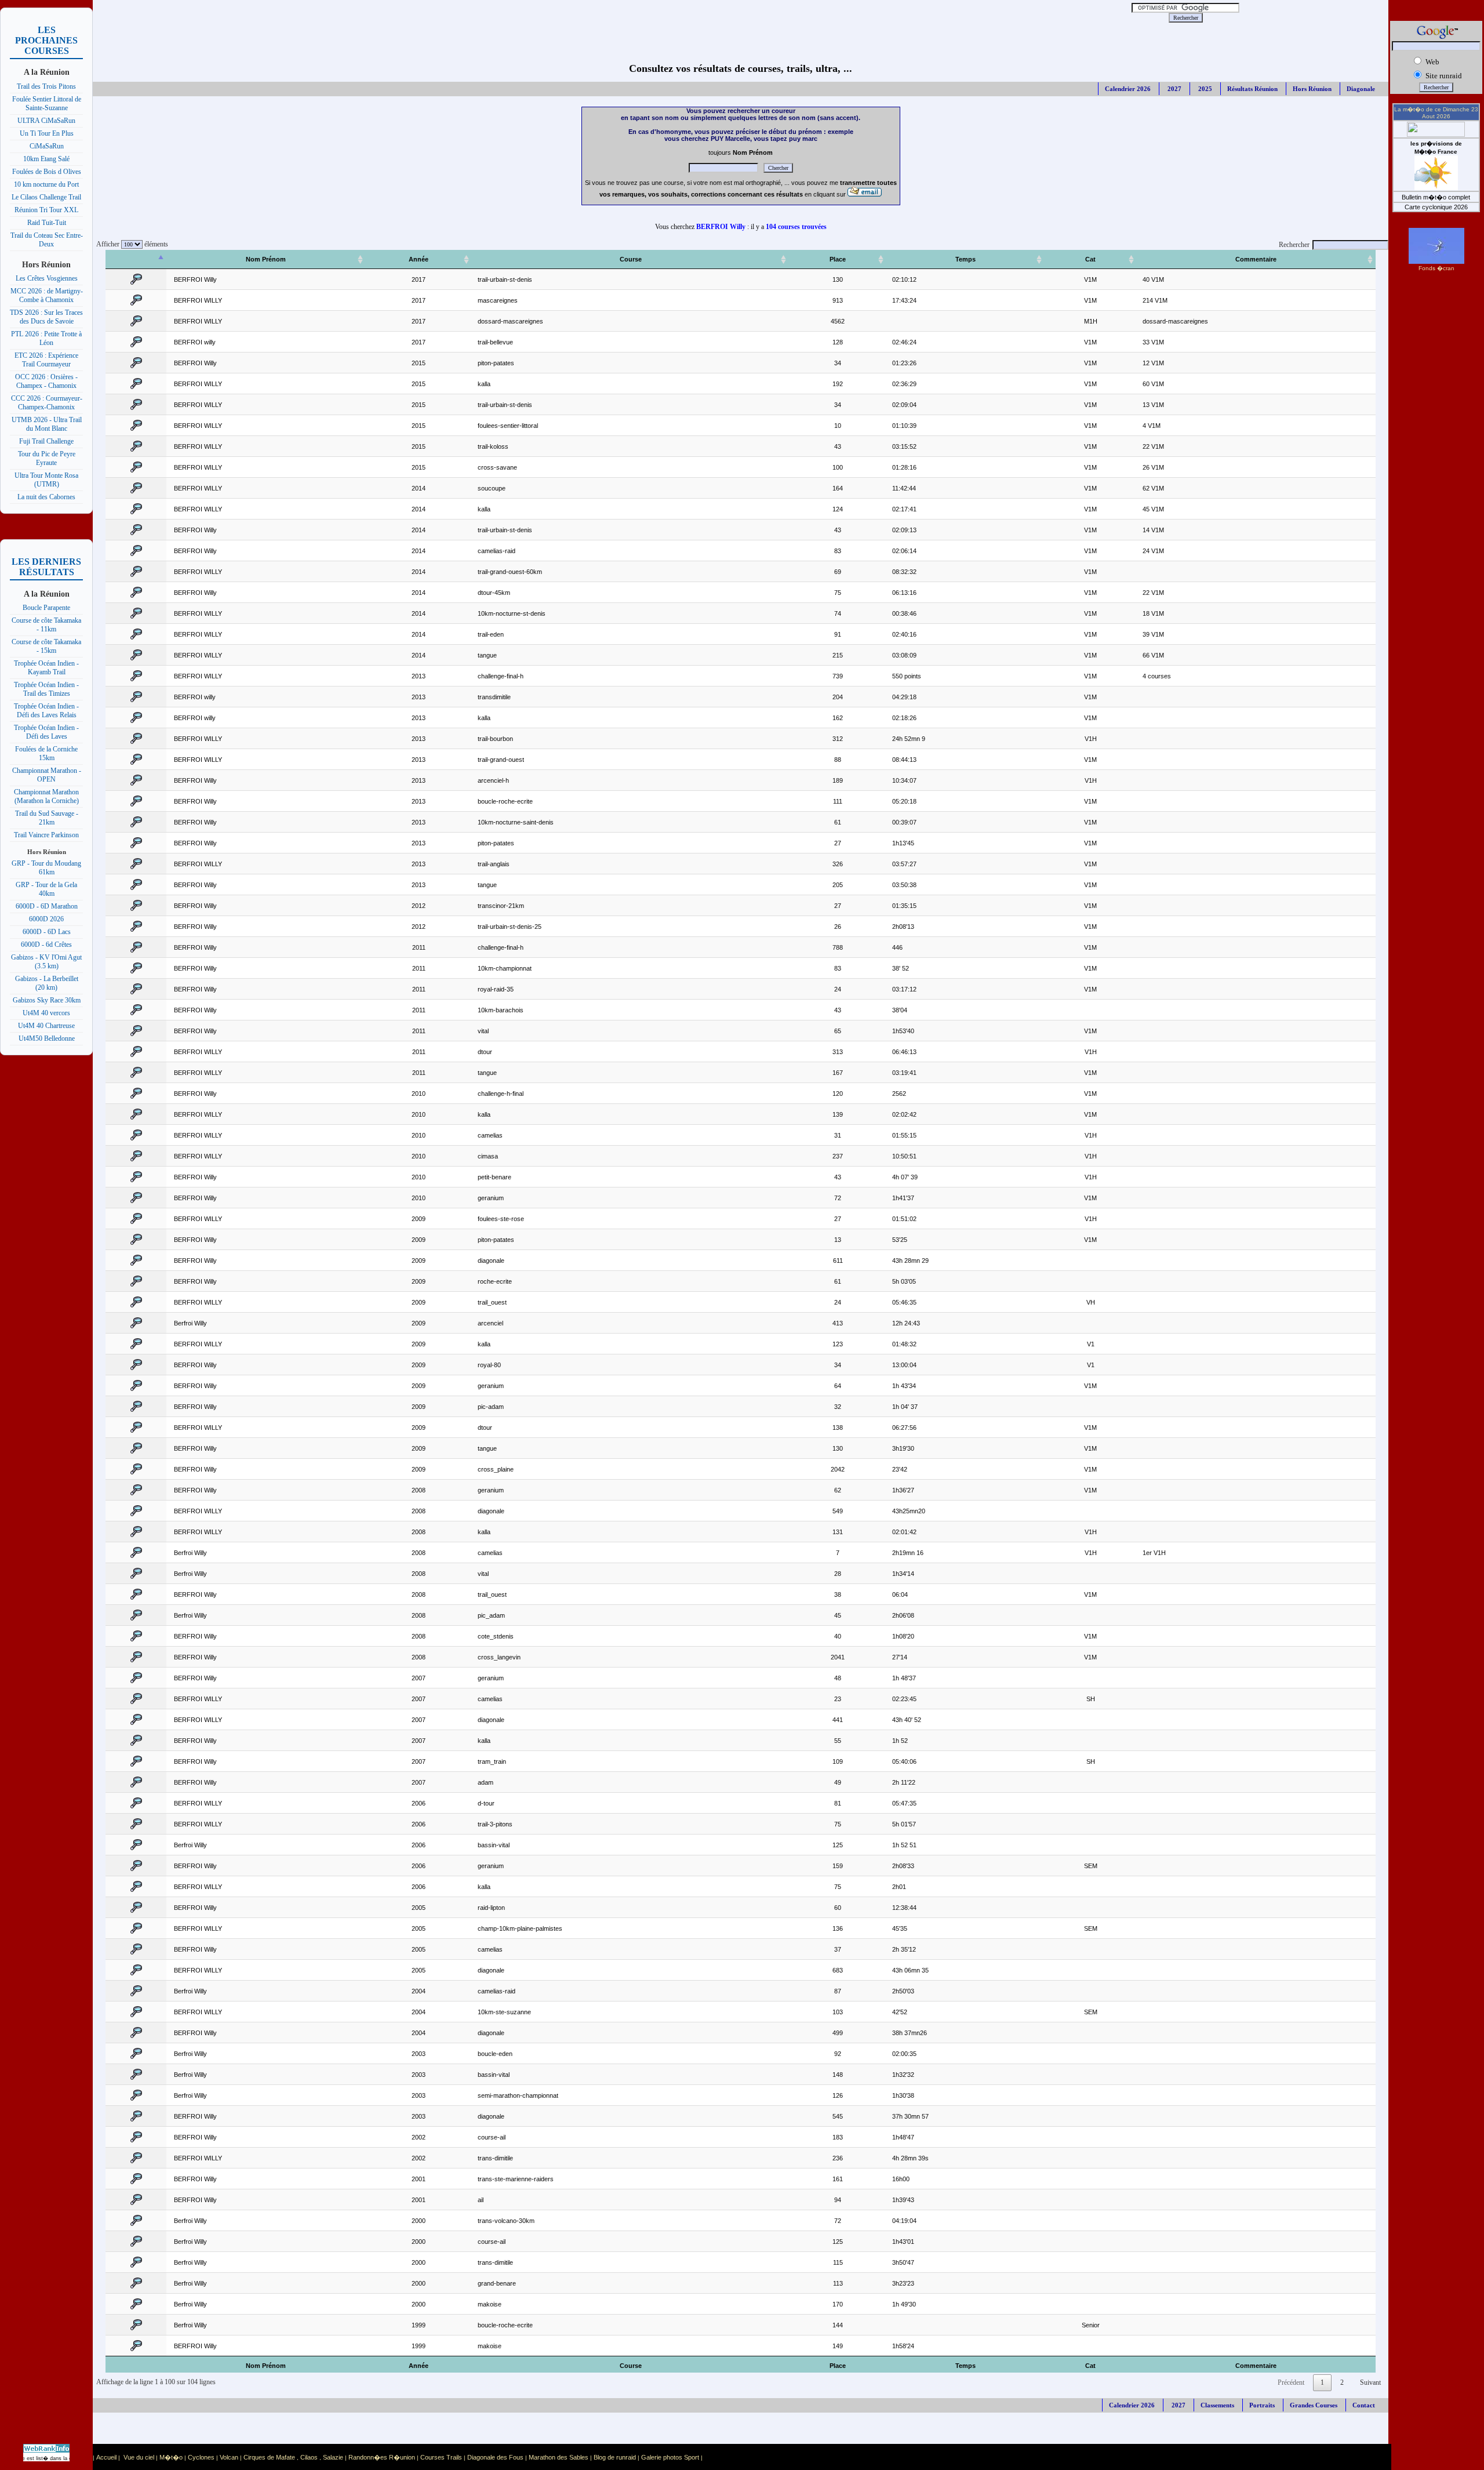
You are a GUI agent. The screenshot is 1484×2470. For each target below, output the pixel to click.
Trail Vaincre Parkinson (46, 835)
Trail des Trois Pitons (46, 86)
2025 (1204, 89)
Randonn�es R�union (382, 2457)
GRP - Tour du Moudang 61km (46, 868)
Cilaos (309, 2457)
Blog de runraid (615, 2457)
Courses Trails (441, 2457)
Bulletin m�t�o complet (1436, 197)
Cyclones (201, 2457)
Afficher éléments (130, 244)
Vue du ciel (139, 2457)
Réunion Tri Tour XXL (46, 210)
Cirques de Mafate (269, 2457)
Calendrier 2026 (1128, 89)
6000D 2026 (46, 919)
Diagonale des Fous (495, 2457)
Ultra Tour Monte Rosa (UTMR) (46, 480)
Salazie (333, 2457)
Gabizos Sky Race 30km (47, 1000)
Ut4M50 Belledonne (47, 1038)
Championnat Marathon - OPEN (47, 775)
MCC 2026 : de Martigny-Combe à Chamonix (47, 295)
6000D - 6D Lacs (47, 932)
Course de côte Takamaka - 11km (46, 625)
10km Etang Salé (46, 159)
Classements (1217, 2405)
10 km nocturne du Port (46, 184)
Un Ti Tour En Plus (47, 133)
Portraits (1262, 2405)
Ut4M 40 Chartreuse (46, 1026)
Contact (1364, 2405)
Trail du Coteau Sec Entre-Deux (47, 240)
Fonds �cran (1436, 268)
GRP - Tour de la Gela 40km (46, 889)
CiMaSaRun (47, 146)
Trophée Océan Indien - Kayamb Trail (46, 668)
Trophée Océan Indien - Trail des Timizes (46, 689)
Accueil (106, 2457)
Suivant (1370, 2382)
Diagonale (1361, 89)
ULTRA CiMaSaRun (46, 121)
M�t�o (171, 2457)
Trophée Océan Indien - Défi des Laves (46, 732)
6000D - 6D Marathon (47, 906)
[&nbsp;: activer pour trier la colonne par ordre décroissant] (136, 259)
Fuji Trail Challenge (46, 441)
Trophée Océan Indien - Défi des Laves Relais (46, 711)
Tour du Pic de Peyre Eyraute (47, 458)
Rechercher (1294, 245)
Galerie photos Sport (670, 2457)
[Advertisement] (563, 17)
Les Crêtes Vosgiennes (47, 278)
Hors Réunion (1312, 89)
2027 (1174, 89)
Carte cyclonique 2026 (1436, 207)
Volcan (229, 2457)
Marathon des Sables (559, 2457)
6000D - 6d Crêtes (46, 945)
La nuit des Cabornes (46, 497)
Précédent (1291, 2382)
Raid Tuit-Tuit (47, 223)
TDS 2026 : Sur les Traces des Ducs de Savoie (46, 317)
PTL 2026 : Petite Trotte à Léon (46, 338)
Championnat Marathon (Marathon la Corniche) (46, 796)
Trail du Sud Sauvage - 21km (47, 818)
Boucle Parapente (46, 608)
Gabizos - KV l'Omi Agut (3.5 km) (46, 962)
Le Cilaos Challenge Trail (46, 197)
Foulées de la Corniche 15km (46, 753)
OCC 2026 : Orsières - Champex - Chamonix (46, 381)
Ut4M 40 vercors (46, 1013)
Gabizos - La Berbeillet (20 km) (47, 983)
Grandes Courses (1314, 2405)
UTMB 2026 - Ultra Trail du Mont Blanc (47, 424)
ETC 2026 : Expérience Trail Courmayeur (46, 360)
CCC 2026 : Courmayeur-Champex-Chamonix (47, 403)
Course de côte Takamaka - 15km (46, 646)
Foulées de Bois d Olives (47, 172)
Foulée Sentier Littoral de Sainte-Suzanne (47, 103)
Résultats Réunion (1252, 89)
